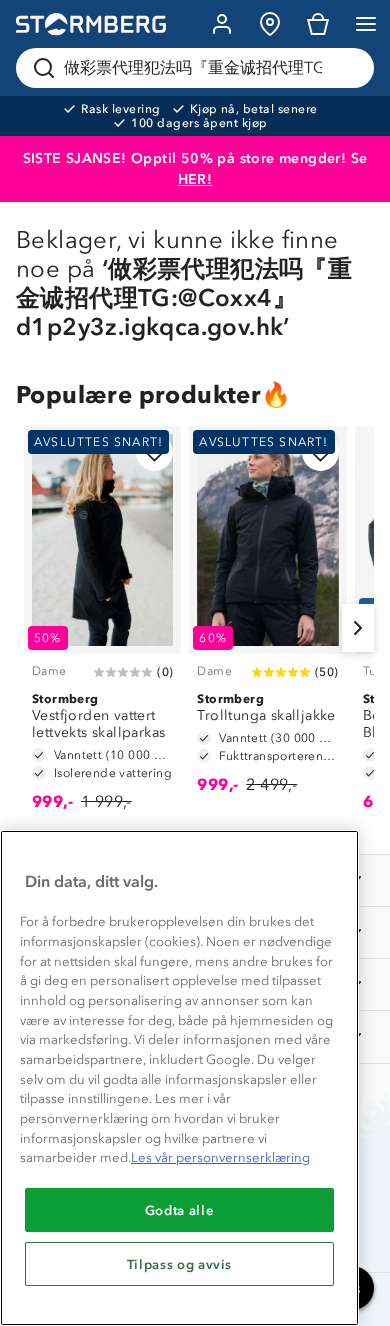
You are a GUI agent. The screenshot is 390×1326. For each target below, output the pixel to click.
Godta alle (180, 1210)
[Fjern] (346, 68)
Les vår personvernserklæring (220, 1157)
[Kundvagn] (318, 24)
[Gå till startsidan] (91, 24)
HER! (195, 179)
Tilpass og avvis (180, 1264)
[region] (179, 1078)
